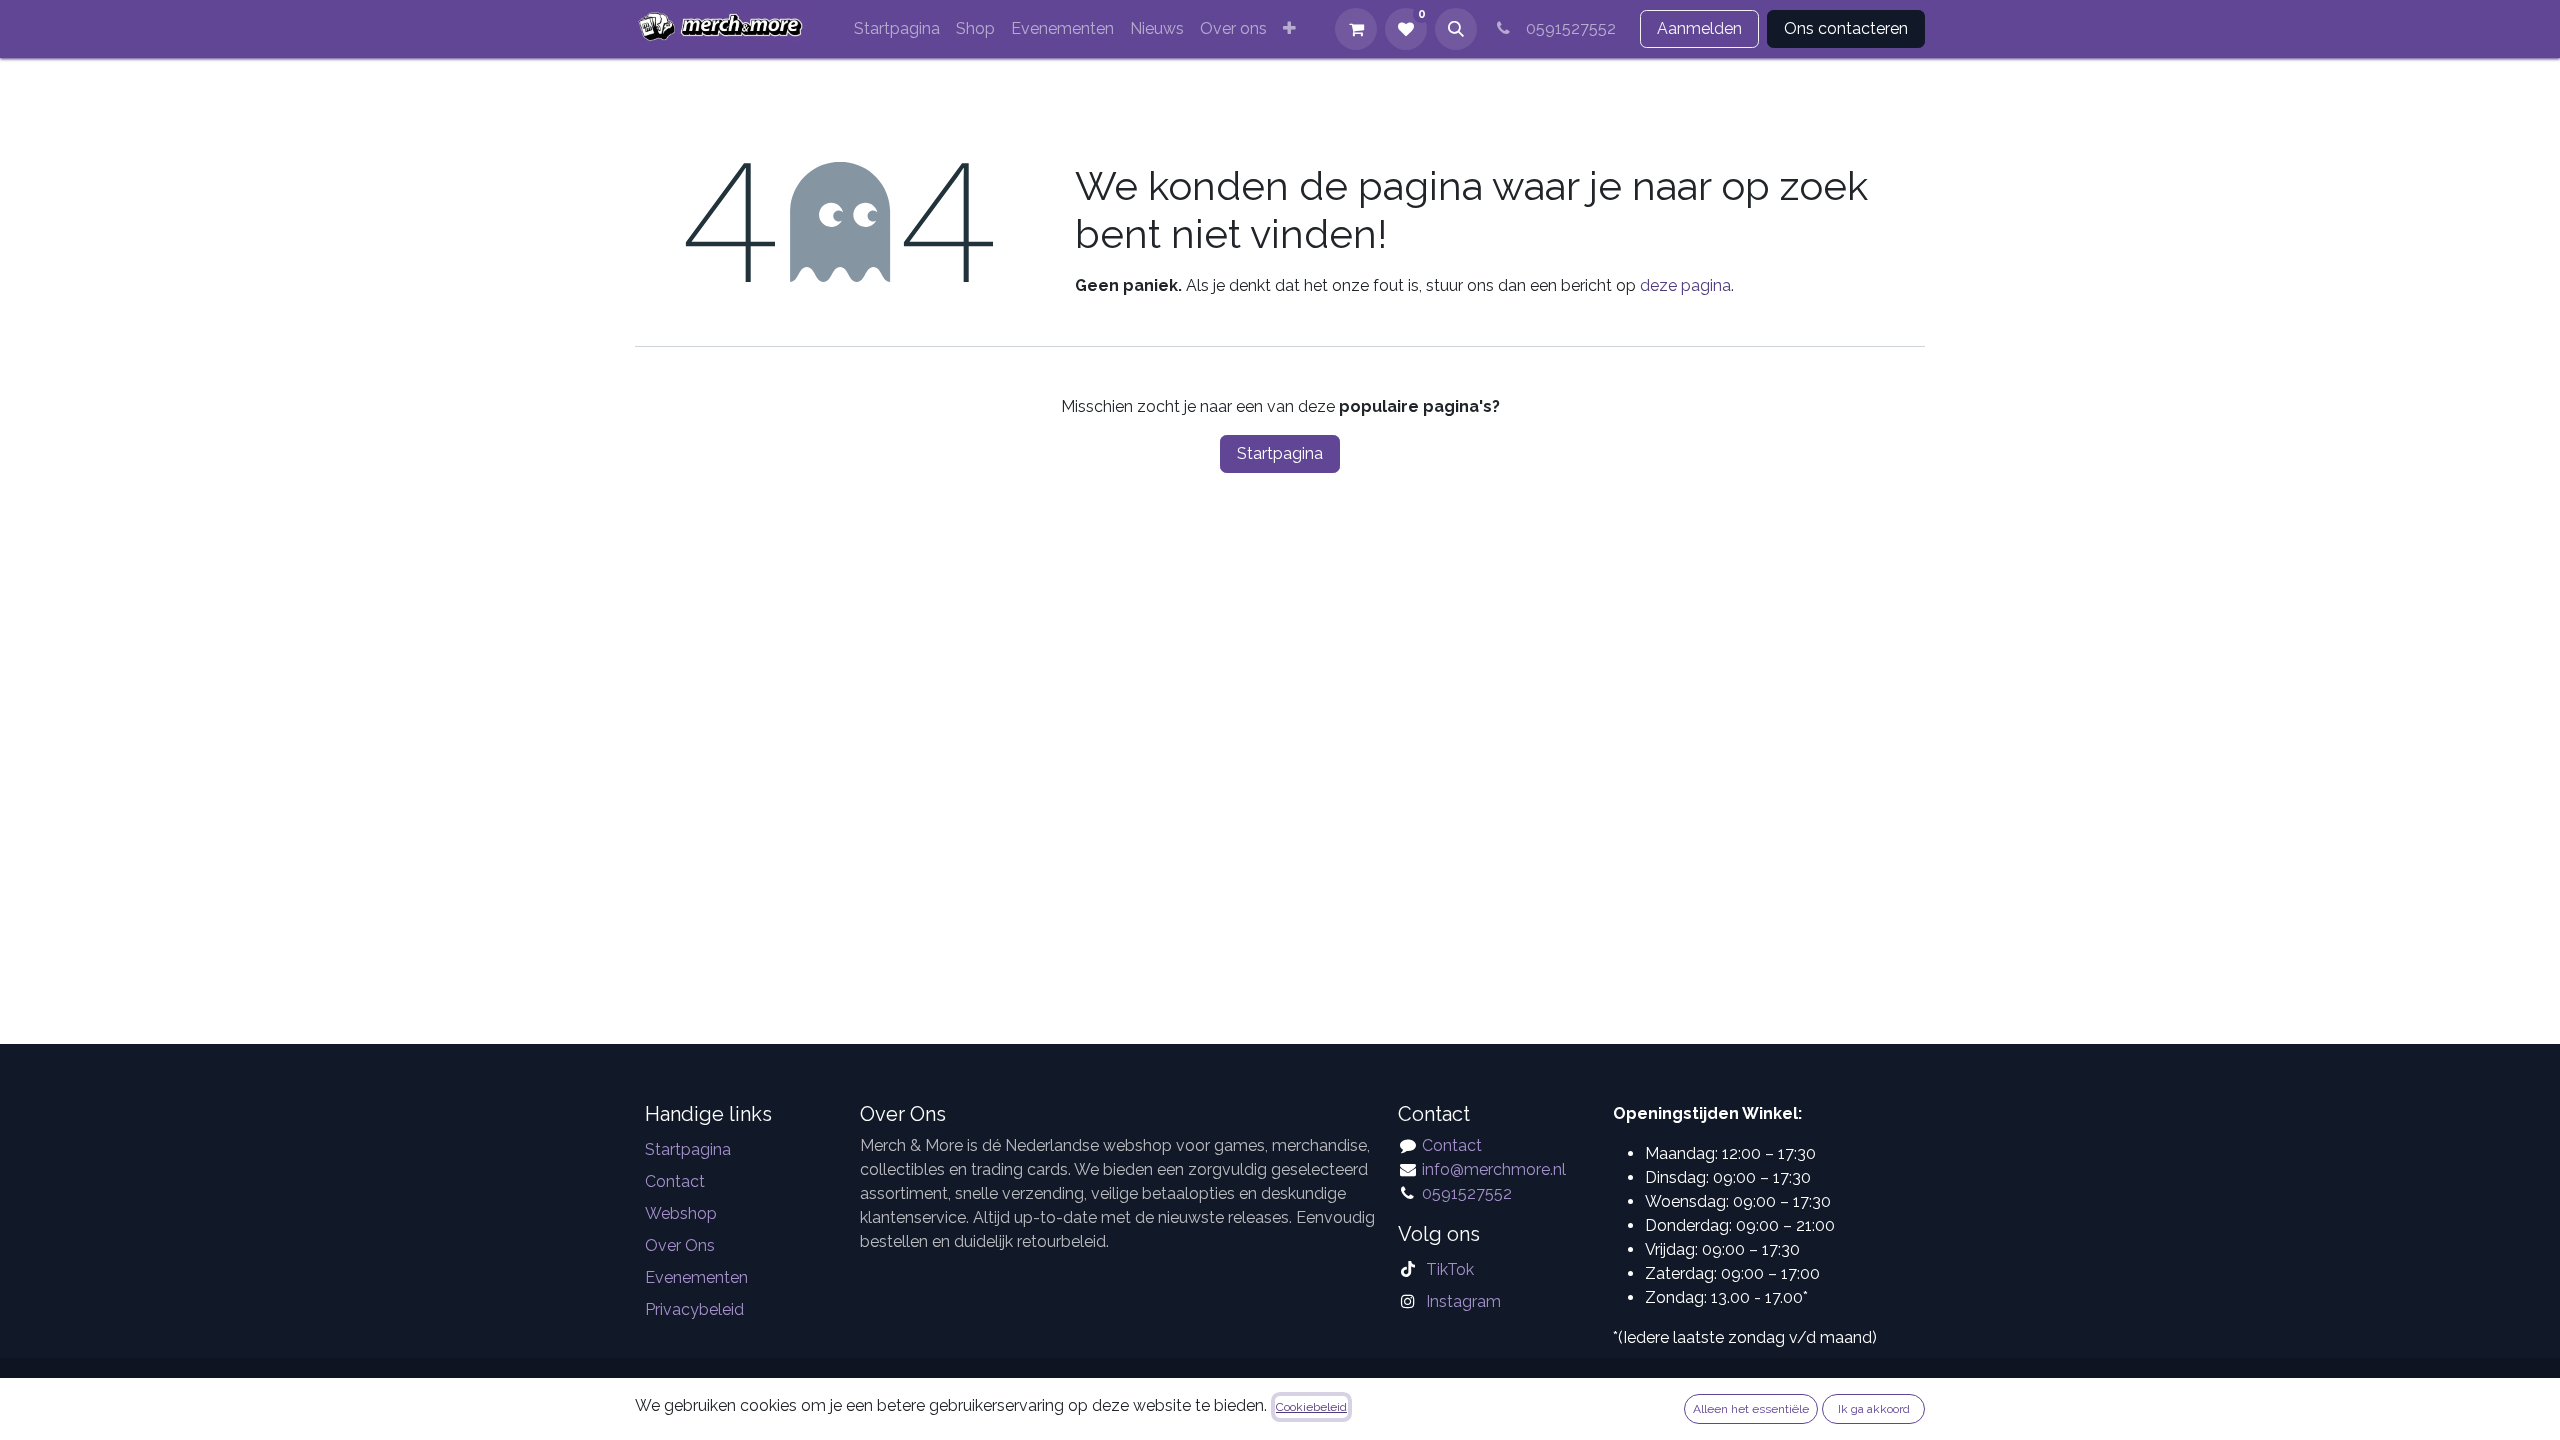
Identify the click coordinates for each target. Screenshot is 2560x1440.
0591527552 (1567, 28)
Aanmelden (1699, 28)
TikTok (1450, 1269)
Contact (675, 1181)
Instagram (1463, 1301)
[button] (1456, 29)
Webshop (681, 1213)
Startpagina (1280, 453)
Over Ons (680, 1245)
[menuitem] (897, 29)
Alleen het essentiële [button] (1751, 1409)
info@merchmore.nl (1496, 1169)
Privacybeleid (694, 1309)
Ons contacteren (1846, 28)
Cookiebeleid (1311, 1407)
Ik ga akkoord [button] (1874, 1409)
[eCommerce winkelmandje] (1356, 29)
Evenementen (696, 1277)
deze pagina (1685, 285)
